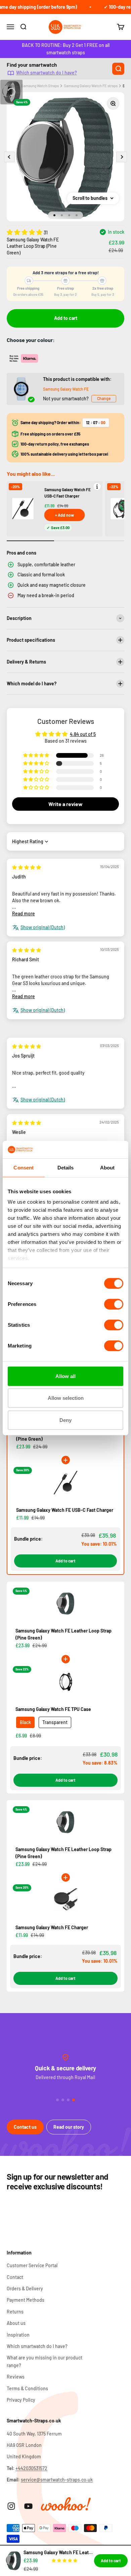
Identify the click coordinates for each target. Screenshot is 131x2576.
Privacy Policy (21, 2400)
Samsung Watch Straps (40, 86)
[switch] (114, 1304)
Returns (15, 2312)
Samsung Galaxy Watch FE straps (91, 86)
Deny (65, 1420)
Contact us (25, 2127)
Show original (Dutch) (43, 927)
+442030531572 (31, 2468)
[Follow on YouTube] (28, 2506)
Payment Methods (26, 2300)
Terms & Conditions (27, 2388)
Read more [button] (24, 913)
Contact (15, 2277)
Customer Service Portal (32, 2265)
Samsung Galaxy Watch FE (66, 389)
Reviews (16, 2377)
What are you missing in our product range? (45, 2361)
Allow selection (66, 1398)
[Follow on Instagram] (11, 2506)
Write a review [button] (65, 804)
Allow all (65, 1376)
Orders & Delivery (25, 2288)
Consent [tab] (24, 1168)
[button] (25, 232)
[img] (27, 867)
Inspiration (18, 2335)
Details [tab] (66, 1168)
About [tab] (107, 1168)
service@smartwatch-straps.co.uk (57, 2480)
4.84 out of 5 (83, 734)
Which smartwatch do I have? (47, 73)
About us (16, 2323)
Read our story (69, 2127)
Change (104, 398)
